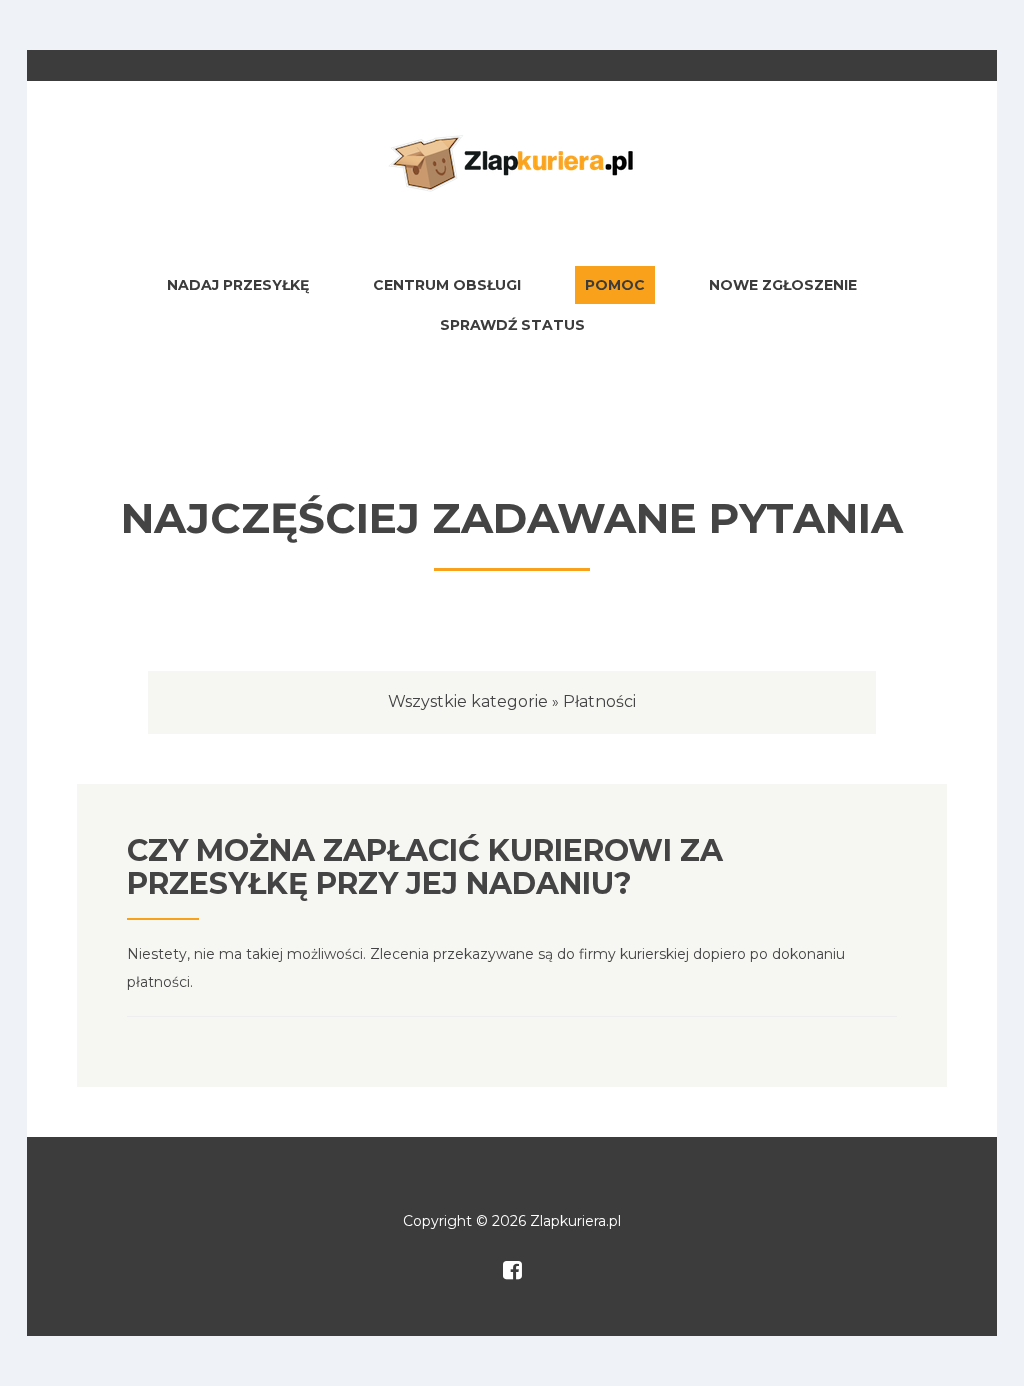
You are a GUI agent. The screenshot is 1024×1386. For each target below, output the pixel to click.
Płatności (599, 701)
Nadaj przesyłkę (238, 285)
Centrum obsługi (447, 285)
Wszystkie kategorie (468, 701)
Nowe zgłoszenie (783, 285)
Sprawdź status (512, 325)
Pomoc (615, 285)
